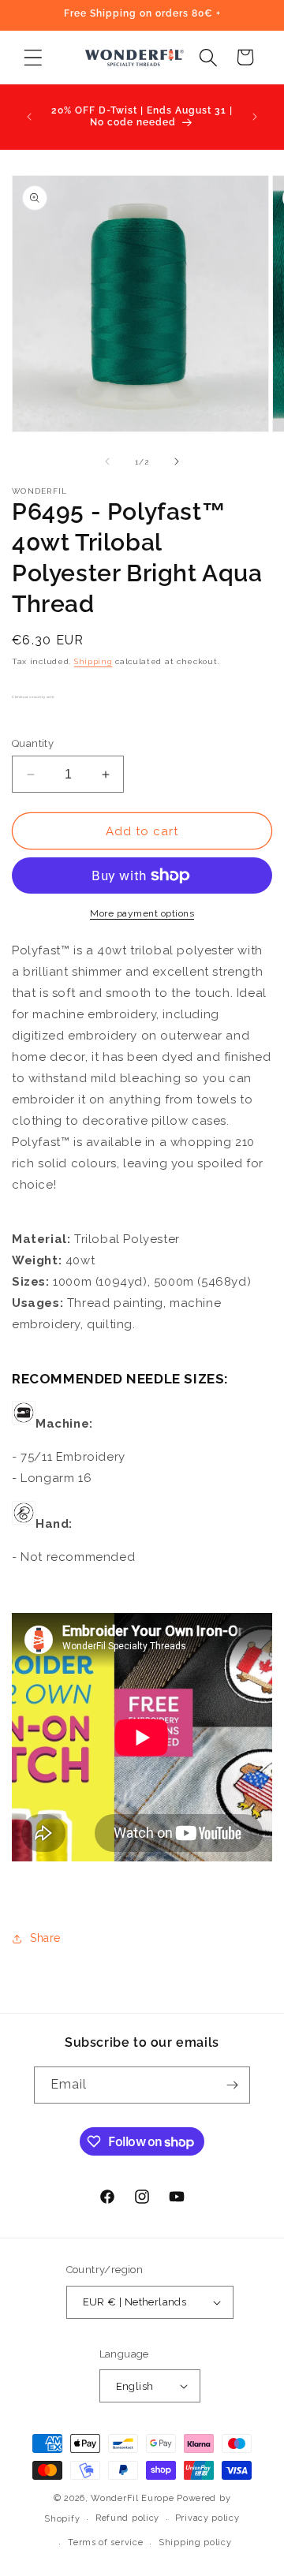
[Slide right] (177, 461)
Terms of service (105, 2542)
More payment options (142, 913)
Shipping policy (195, 2542)
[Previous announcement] (29, 117)
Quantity (33, 743)
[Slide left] (107, 461)
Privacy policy (207, 2518)
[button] (33, 57)
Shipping (93, 661)
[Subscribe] (232, 2085)
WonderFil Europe (132, 2498)
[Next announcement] (255, 117)
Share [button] (45, 1938)
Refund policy (127, 2518)
